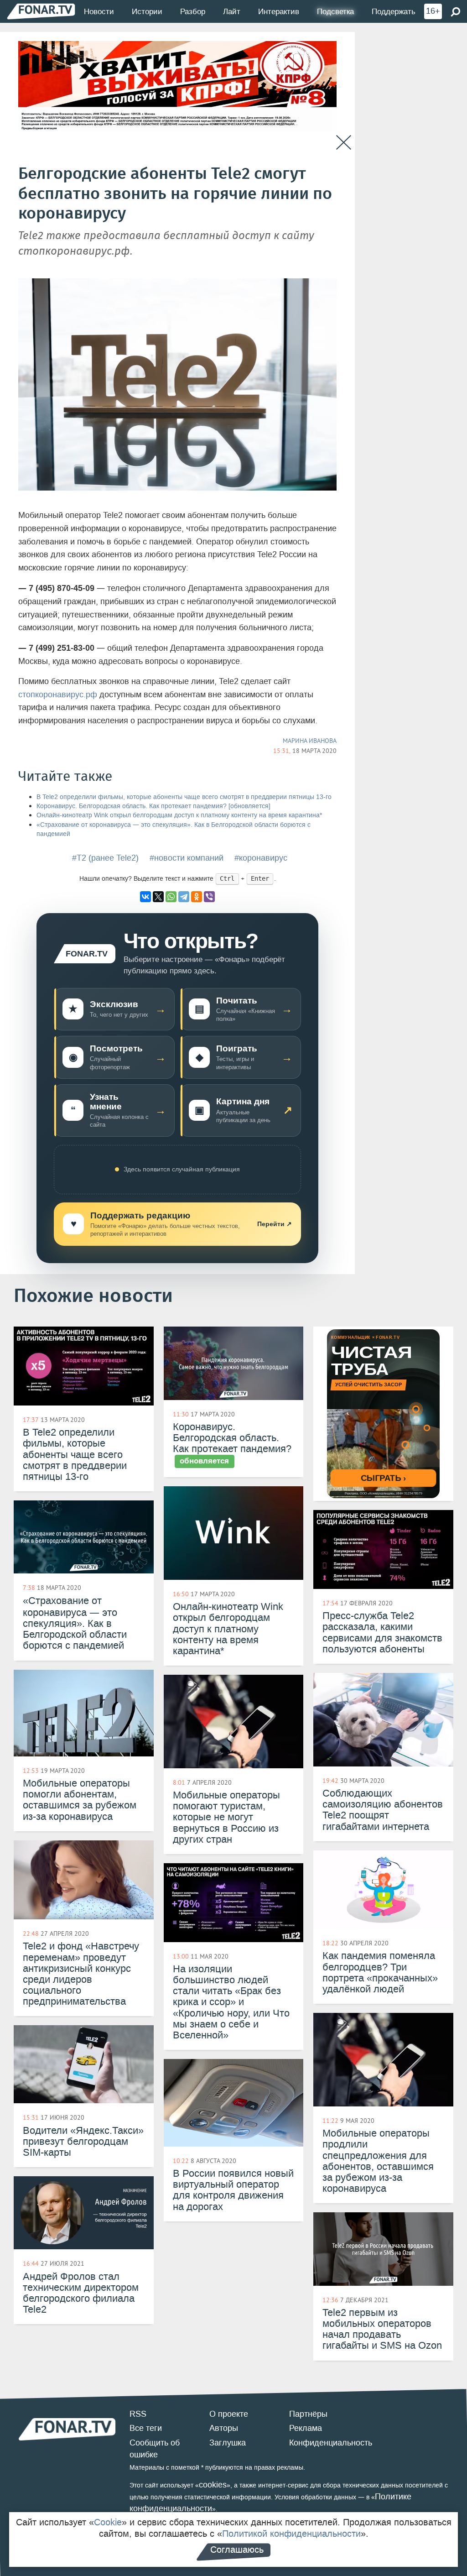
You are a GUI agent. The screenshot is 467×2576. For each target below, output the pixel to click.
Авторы (224, 2428)
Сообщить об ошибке (155, 2449)
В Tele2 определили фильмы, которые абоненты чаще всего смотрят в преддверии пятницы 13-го (184, 797)
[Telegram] (184, 897)
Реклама (306, 2428)
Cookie (108, 2522)
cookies (213, 2485)
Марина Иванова (310, 741)
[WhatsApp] (171, 897)
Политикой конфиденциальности (291, 2534)
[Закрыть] (344, 143)
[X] (158, 897)
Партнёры (308, 2414)
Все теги (146, 2428)
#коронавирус (261, 858)
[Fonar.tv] (41, 11)
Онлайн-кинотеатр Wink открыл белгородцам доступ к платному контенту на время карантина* (179, 815)
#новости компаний (187, 858)
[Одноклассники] (197, 897)
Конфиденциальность (331, 2443)
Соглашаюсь (237, 2550)
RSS (138, 2414)
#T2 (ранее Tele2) (105, 858)
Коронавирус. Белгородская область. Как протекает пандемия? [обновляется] (153, 806)
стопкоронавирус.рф (58, 695)
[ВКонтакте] (145, 897)
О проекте (229, 2414)
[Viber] (209, 897)
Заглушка (228, 2443)
